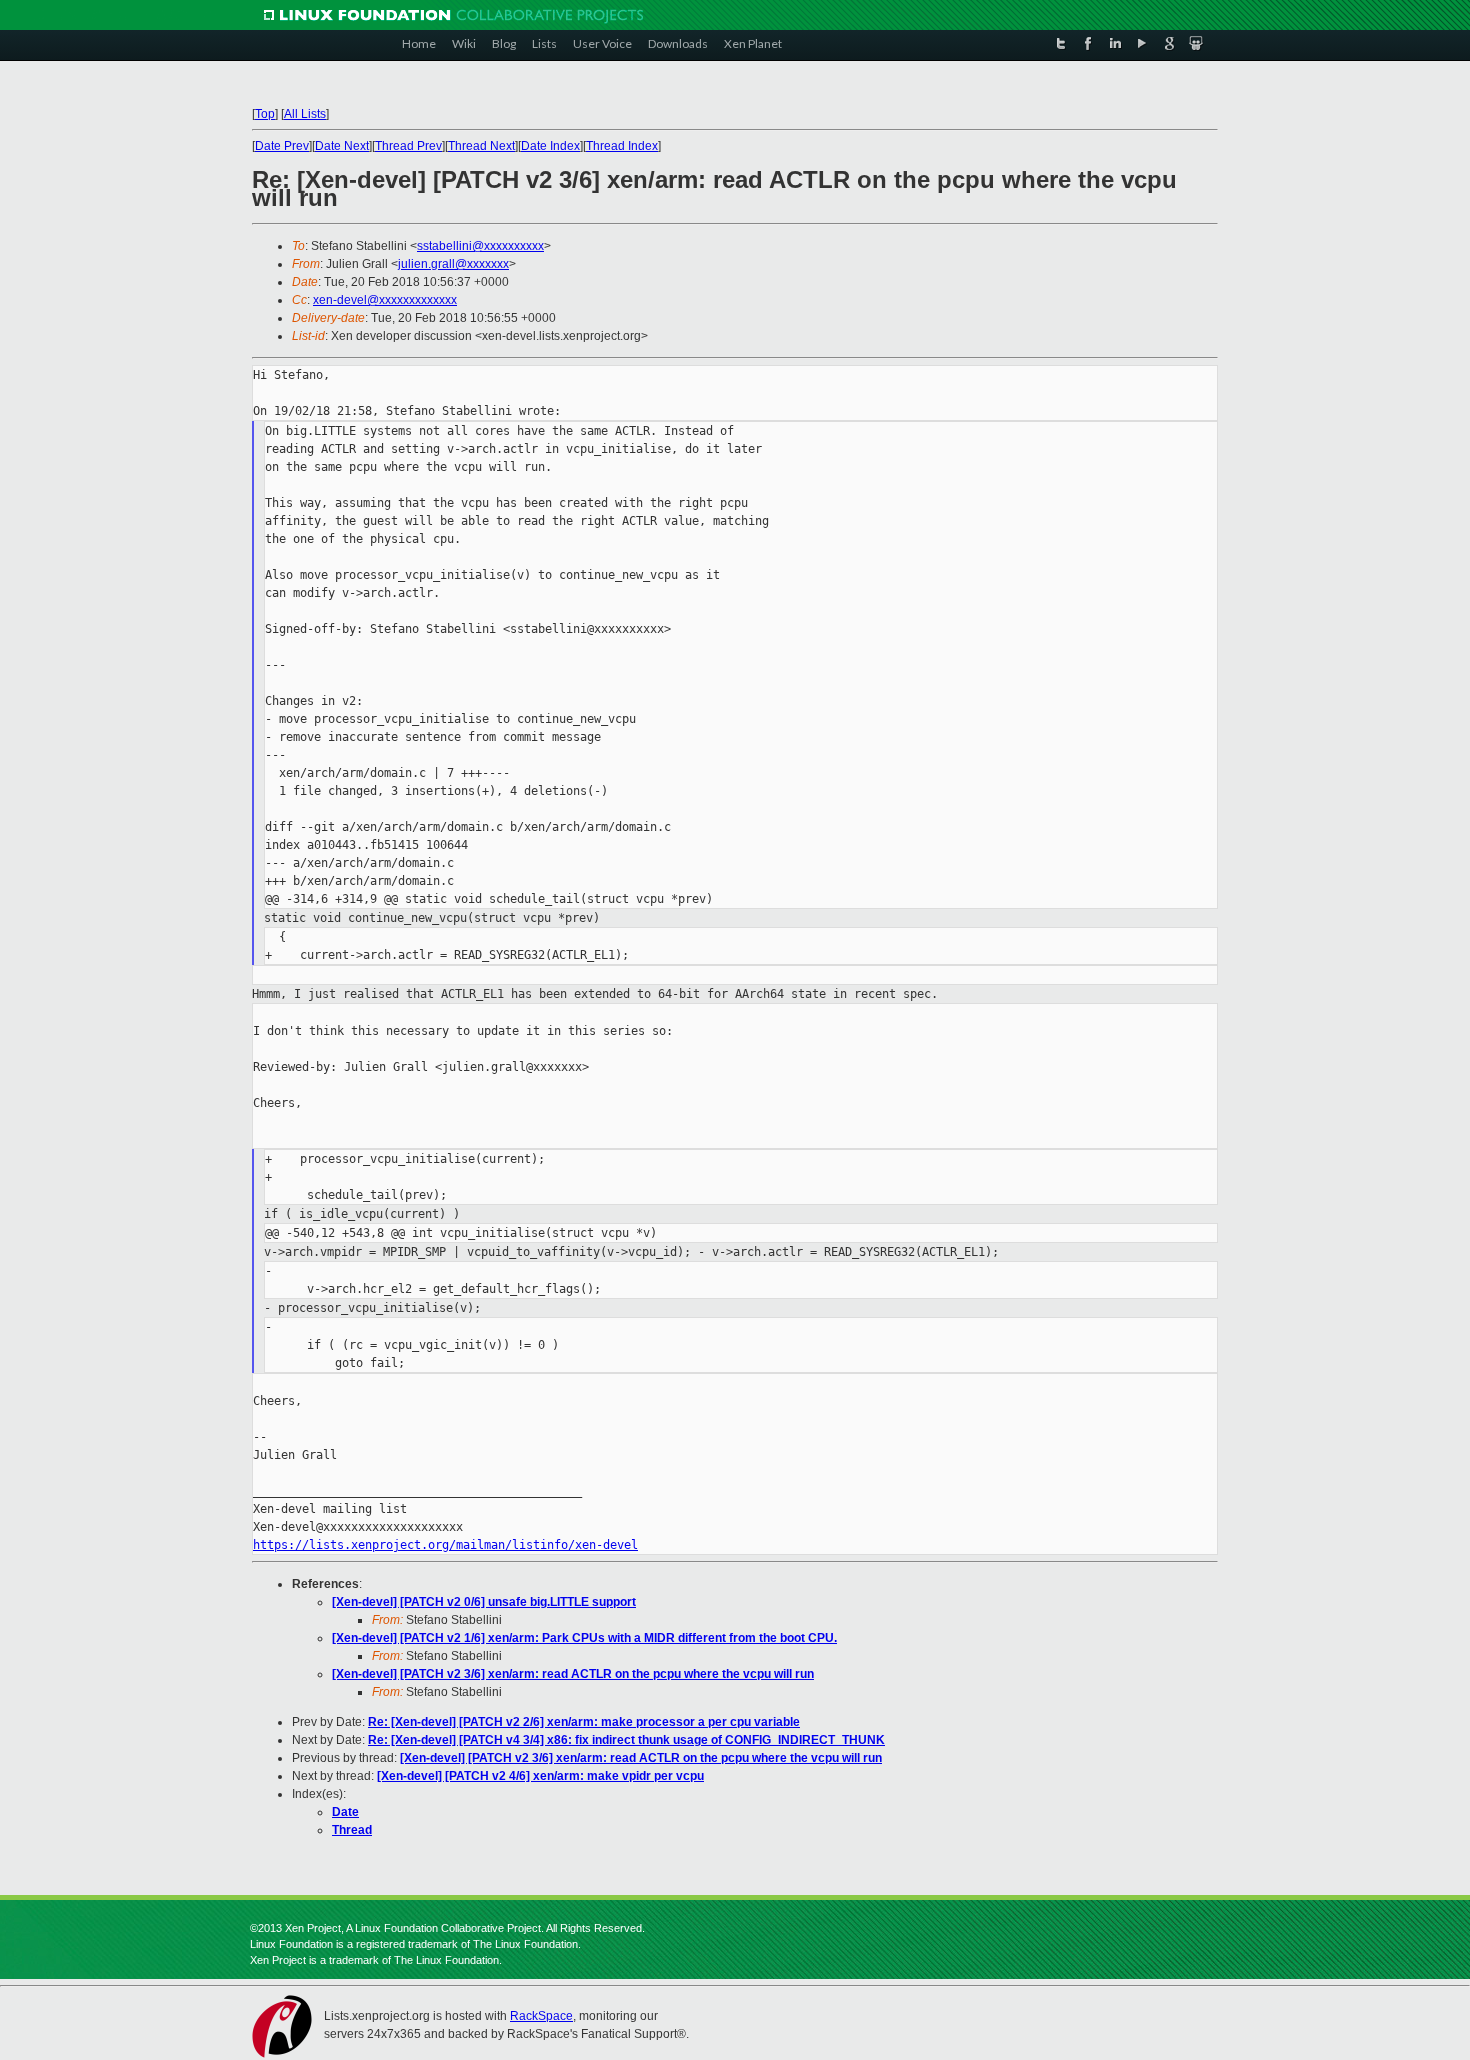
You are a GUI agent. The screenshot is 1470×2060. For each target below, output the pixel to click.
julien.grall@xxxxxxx (453, 264)
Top (265, 114)
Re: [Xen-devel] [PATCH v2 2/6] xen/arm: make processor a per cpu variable (584, 1722)
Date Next (342, 146)
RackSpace (541, 2016)
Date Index (550, 146)
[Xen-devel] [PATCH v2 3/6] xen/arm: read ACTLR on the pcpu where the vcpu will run (573, 1674)
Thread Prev (408, 146)
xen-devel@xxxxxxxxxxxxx (385, 300)
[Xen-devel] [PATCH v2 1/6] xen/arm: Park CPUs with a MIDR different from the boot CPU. (584, 1638)
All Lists (305, 114)
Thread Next (481, 146)
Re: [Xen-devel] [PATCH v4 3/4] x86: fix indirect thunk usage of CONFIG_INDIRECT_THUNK (626, 1740)
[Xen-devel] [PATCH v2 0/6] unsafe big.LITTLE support (484, 1602)
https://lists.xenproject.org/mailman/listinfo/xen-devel (445, 1545)
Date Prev (282, 146)
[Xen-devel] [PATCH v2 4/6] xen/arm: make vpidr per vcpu (540, 1776)
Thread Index (622, 146)
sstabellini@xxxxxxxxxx (480, 246)
